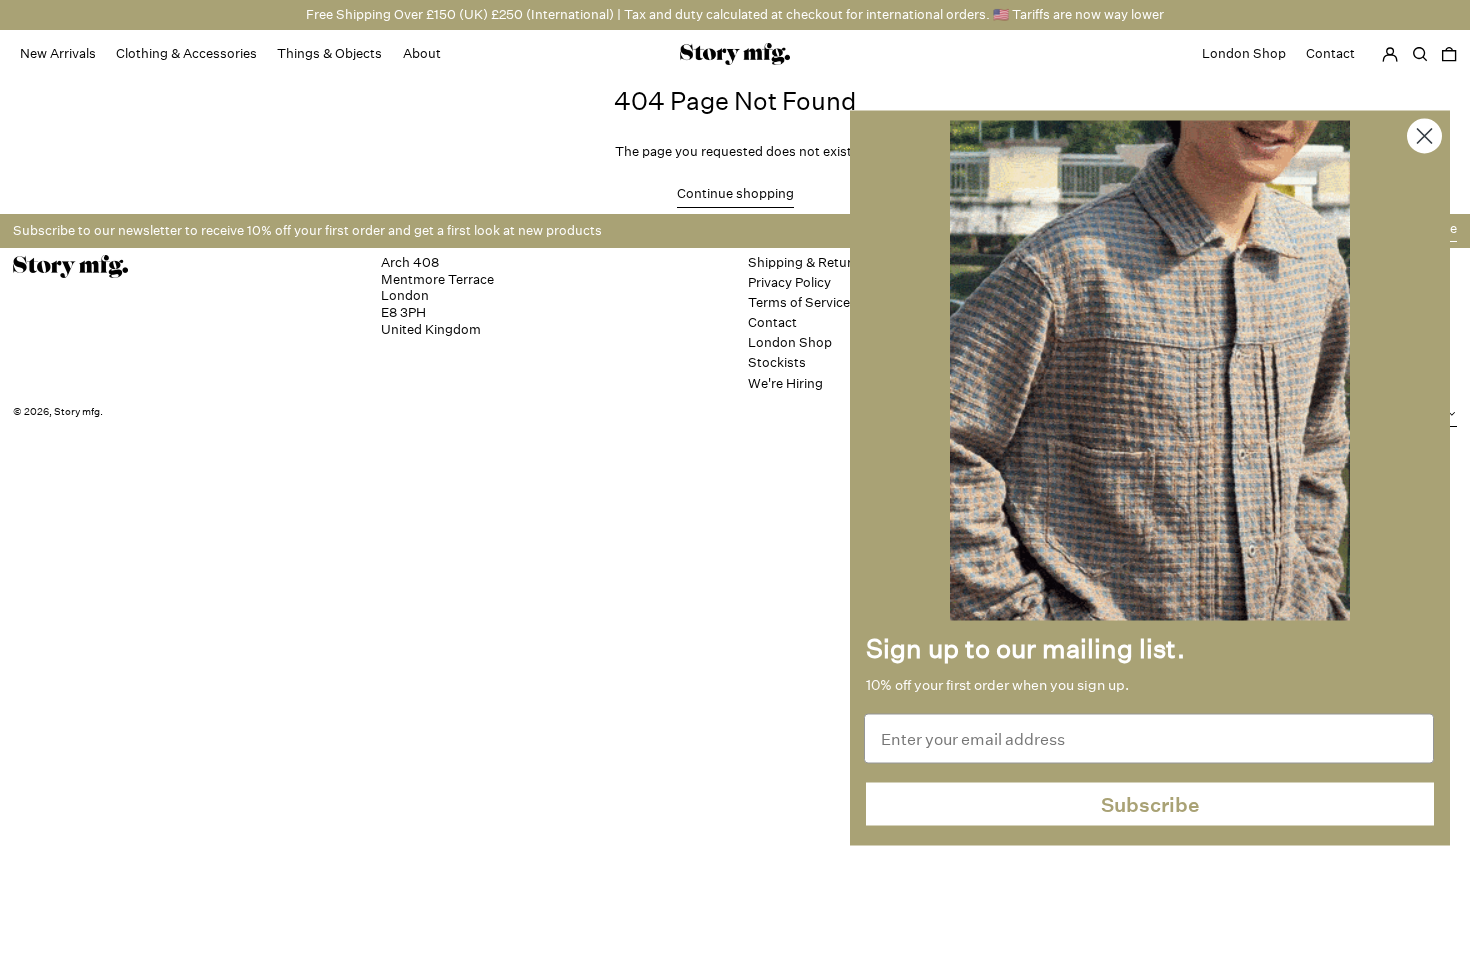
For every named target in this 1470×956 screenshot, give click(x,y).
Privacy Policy (789, 282)
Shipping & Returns (807, 262)
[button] (1449, 54)
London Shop (790, 342)
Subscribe (1150, 804)
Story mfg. (78, 412)
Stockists (777, 362)
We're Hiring (785, 383)
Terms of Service (799, 302)
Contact (772, 322)
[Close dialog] (1424, 136)
